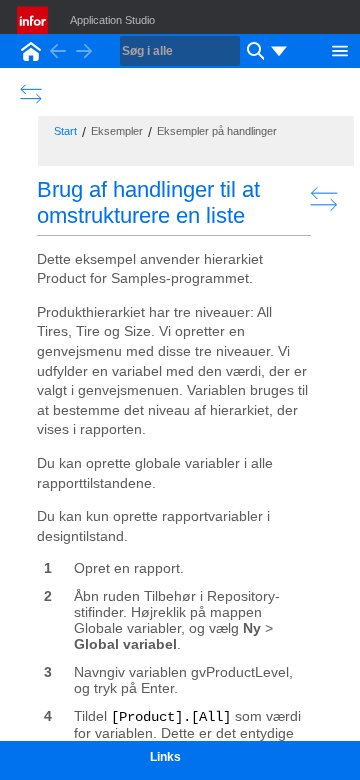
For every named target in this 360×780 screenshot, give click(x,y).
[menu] (279, 51)
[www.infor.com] (34, 20)
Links (165, 757)
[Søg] (253, 51)
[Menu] (340, 49)
